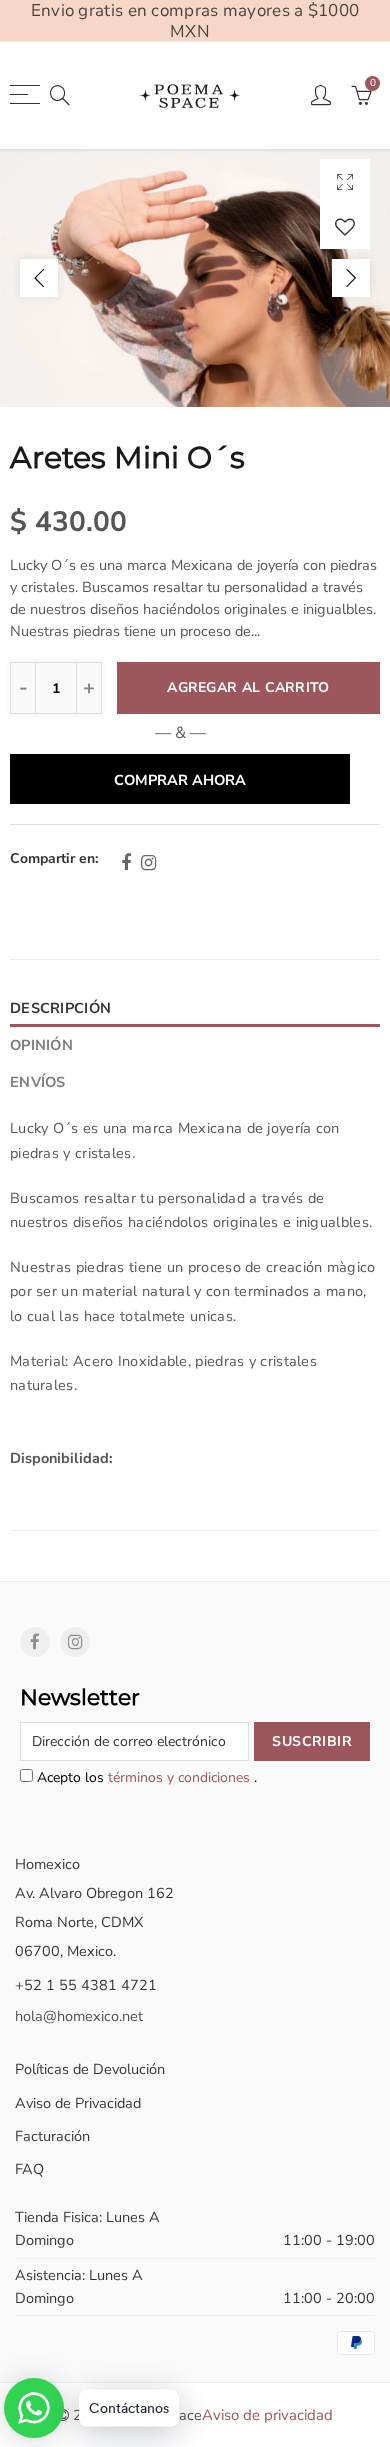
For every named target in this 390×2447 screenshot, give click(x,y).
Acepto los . (145, 1777)
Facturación (52, 2136)
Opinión (41, 1045)
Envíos (38, 1082)
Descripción (60, 1008)
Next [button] (351, 278)
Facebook (126, 863)
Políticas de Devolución (90, 2069)
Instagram (148, 863)
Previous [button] (39, 278)
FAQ (29, 2169)
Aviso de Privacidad (78, 2103)
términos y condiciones (181, 1777)
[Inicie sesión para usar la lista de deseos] (345, 226)
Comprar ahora (180, 780)
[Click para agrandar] (345, 181)
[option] (195, 278)
